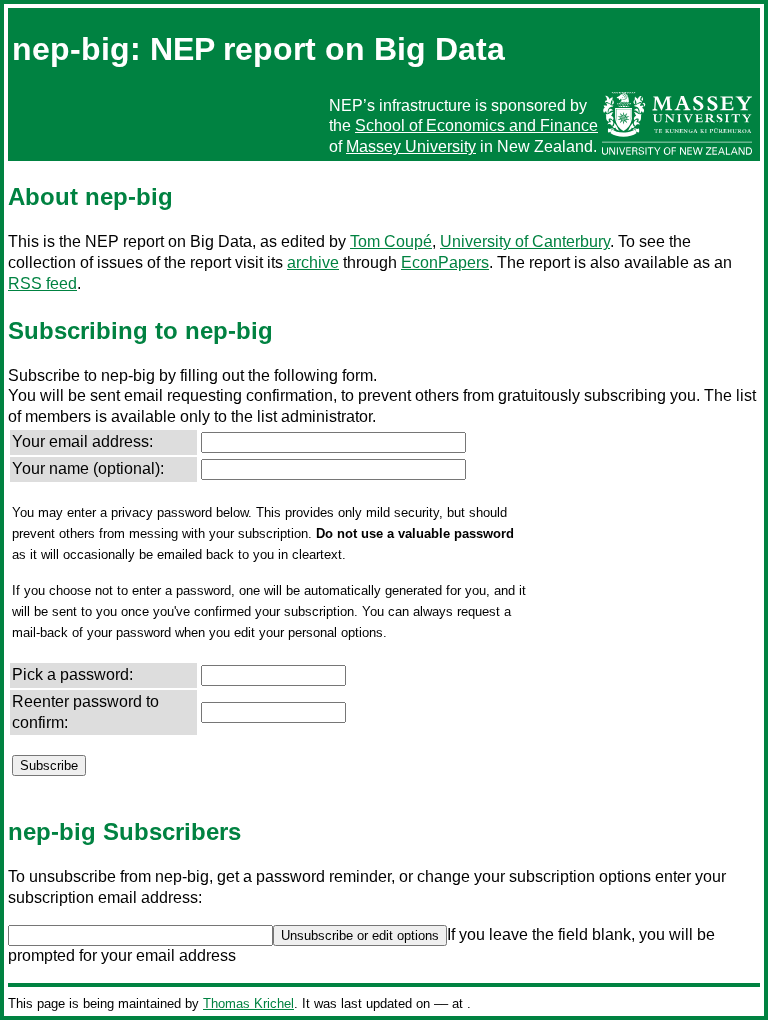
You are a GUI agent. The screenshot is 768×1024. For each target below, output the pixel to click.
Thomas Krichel (248, 1003)
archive (313, 262)
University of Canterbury (525, 241)
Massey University (411, 146)
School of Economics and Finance (476, 125)
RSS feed (42, 283)
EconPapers (445, 262)
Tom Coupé (391, 241)
